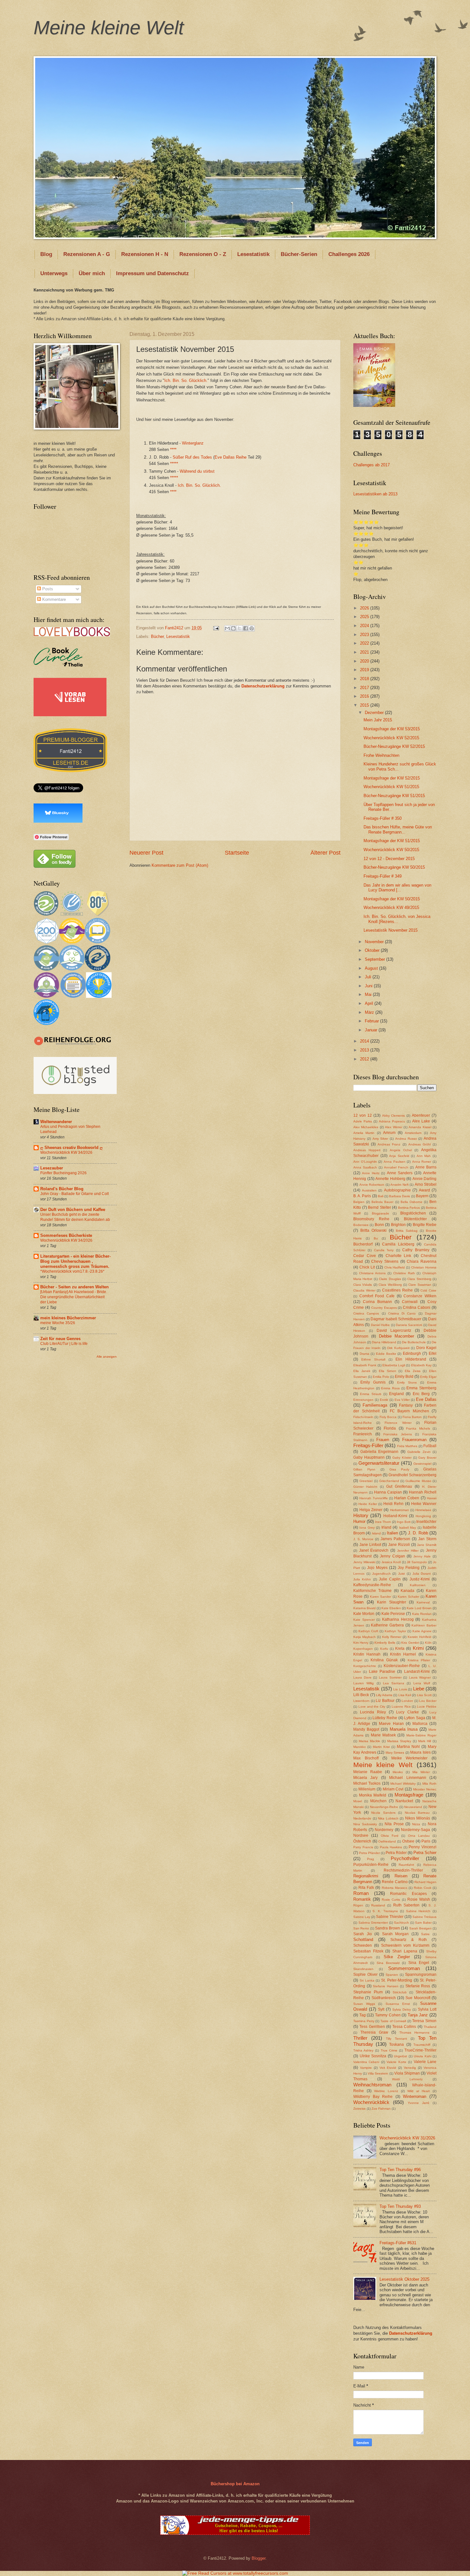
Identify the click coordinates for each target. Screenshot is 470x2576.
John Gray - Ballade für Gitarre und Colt (74, 1194)
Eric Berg (421, 1394)
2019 (365, 670)
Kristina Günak (384, 1660)
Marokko (360, 1747)
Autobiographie (397, 1190)
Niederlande (362, 1818)
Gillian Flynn (364, 1469)
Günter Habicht (365, 1487)
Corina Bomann (377, 1302)
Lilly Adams (384, 1695)
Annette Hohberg (390, 1179)
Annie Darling (425, 1179)
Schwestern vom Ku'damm (405, 1945)
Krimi (418, 1648)
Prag (371, 1859)
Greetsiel (366, 1481)
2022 (365, 643)
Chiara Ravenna (422, 1261)
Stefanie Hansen (386, 1986)
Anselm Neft (399, 1185)
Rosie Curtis (391, 1900)
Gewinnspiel (422, 1464)
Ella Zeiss (413, 1371)
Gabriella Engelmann (380, 1452)
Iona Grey (367, 1528)
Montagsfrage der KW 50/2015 (392, 899)
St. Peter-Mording (397, 1980)
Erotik (384, 1400)
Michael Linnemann (407, 1778)
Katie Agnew (422, 1631)
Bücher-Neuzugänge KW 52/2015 (394, 746)
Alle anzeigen (107, 1357)
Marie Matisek (383, 1735)
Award (424, 1190)
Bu (376, 1238)
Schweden (363, 1945)
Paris (426, 1841)
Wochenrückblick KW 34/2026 (66, 1152)
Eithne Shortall (373, 1359)
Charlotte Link (399, 1256)
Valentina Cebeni (366, 2062)
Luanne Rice (401, 1707)
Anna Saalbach (365, 1167)
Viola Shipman (407, 2073)
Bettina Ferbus (409, 1208)
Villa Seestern (378, 2073)
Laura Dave (362, 1677)
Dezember (375, 713)
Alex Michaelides (366, 1127)
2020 (365, 661)
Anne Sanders (400, 1173)
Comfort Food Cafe (377, 1296)
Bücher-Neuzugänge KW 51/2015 (394, 796)
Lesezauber (52, 1168)
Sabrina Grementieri (373, 1923)
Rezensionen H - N (145, 254)
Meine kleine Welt (109, 28)
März (370, 1012)
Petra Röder (396, 1853)
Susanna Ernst (398, 2004)
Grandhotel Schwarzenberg (412, 1475)
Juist (401, 1574)
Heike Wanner (424, 1504)
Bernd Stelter (380, 1207)
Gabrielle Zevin (419, 1452)
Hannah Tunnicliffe (373, 1498)
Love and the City (372, 1707)
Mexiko (398, 1772)
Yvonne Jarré (419, 2103)
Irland (386, 1527)
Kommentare (53, 599)
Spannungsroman (421, 1975)
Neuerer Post (146, 853)
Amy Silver (380, 1139)
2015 (365, 705)
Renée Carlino (395, 1882)
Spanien (392, 1975)
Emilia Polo (381, 1377)
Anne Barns (426, 1167)
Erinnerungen (363, 1400)
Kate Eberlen (391, 1608)
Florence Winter (398, 1423)
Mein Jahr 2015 (378, 720)
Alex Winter (393, 1127)
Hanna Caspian (388, 1492)
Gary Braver (427, 1458)
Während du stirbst (197, 471)
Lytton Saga (415, 1718)
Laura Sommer (390, 1677)
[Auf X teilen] (239, 628)
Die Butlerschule (414, 1342)
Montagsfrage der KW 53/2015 (392, 729)
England (396, 1394)
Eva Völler (402, 1400)
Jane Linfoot (370, 1545)
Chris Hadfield (395, 1267)
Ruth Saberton (407, 1905)
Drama (364, 1354)
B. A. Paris (362, 1196)
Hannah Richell (423, 1492)
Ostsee (408, 1841)
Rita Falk (366, 1888)
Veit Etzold (388, 2068)
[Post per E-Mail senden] (216, 628)
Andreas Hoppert (367, 1150)
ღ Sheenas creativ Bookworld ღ (71, 1148)
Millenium (367, 1789)
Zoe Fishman (381, 2109)
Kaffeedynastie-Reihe (372, 1585)
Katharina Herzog (398, 1619)
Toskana (396, 2045)
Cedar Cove (365, 1256)
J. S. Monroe (363, 1539)
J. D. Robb (418, 1533)
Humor (359, 1521)
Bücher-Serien (299, 254)
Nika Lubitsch (388, 1818)
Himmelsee (423, 1510)
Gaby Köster (402, 1458)
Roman (361, 1893)
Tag (363, 2015)
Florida (390, 1428)
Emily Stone (407, 1382)
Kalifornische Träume (372, 1591)
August (372, 968)
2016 (365, 696)
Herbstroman (399, 1510)
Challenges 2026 (349, 254)
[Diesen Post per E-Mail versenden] (227, 628)
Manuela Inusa (404, 1729)
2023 (365, 635)
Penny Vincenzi (423, 1847)
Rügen (358, 1905)
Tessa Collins (404, 2027)
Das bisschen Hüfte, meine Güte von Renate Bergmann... (398, 829)
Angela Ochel (401, 1150)
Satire (425, 1934)
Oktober (373, 950)
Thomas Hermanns (414, 2033)
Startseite (237, 853)
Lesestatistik (253, 254)
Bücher (157, 636)
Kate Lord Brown (419, 1608)
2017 (365, 688)
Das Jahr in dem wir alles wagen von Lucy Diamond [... (397, 888)
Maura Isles (420, 1752)
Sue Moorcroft (418, 1998)
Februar (372, 1021)
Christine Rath (404, 1273)
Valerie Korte (396, 2062)
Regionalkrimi (366, 1876)
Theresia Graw (374, 2032)
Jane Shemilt (427, 1545)
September (376, 959)
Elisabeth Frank (365, 1365)
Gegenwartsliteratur (379, 1463)
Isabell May (407, 1528)
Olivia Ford (390, 1836)
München (378, 1801)
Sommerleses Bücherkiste (66, 1235)
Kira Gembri (410, 1643)
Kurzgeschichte (365, 1666)
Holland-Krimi (395, 1516)
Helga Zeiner (371, 1510)
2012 (365, 1059)
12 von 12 (363, 1115)
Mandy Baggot (366, 1729)
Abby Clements (394, 1116)
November (375, 942)
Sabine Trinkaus (424, 1917)
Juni (369, 986)
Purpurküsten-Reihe (371, 1865)
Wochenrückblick (371, 2102)
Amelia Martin (364, 1133)
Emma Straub (371, 1394)
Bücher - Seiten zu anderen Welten (74, 1287)
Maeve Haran (391, 1724)
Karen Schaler (408, 1597)
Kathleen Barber (424, 1625)
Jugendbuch (381, 1574)
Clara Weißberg (390, 1285)
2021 (365, 652)
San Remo (361, 1928)
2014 (365, 1041)
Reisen (401, 1876)
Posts (47, 589)
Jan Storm (427, 1539)
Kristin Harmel (403, 1654)
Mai (369, 994)
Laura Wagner (420, 1677)
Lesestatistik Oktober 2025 (404, 2279)
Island (376, 1533)
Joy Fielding (409, 1568)
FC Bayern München (409, 1411)
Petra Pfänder (369, 1853)
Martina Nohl (408, 1747)
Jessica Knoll (391, 1562)
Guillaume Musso (418, 1481)
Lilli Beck (361, 1695)
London (407, 1701)
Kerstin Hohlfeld (419, 1637)
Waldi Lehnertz (407, 2079)
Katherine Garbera (387, 1625)
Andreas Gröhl (419, 1144)
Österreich (362, 1841)
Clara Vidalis (363, 1285)
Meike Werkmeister (410, 1758)
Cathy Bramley (416, 1250)
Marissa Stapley (399, 1741)
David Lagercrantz (394, 1331)
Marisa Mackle (369, 1741)
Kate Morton (364, 1614)
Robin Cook (423, 1888)
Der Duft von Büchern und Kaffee (73, 1210)
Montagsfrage (409, 1795)
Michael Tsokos (367, 1783)
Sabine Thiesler (390, 1917)
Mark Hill (425, 1741)
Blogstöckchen (413, 1213)
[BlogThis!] (233, 628)
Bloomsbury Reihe (371, 1219)
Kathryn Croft (368, 1631)
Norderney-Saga (415, 1830)
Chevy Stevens (385, 1261)
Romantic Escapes (408, 1894)
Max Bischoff (366, 1758)
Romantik (362, 1899)
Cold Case (428, 1290)
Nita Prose (394, 1824)
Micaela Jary (365, 1778)
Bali (381, 1196)
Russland (378, 1905)
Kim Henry (361, 1643)
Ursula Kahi (423, 2056)
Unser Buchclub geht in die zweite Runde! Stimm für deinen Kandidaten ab (75, 1217)
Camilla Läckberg (398, 1244)
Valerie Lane (425, 2062)
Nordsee (361, 1835)
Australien (369, 1190)
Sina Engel (419, 1963)
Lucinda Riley (373, 1712)
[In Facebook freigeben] (246, 628)
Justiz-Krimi (420, 1579)
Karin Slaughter (392, 1602)
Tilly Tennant (396, 2039)
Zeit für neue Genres (60, 1339)
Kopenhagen (363, 1649)
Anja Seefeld (399, 1156)
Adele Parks (363, 1121)
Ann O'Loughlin (365, 1162)
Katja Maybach (364, 1637)
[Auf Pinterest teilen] (252, 628)
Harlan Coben (407, 1498)
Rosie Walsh (419, 1899)
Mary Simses (395, 1753)
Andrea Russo (406, 1139)
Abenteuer (421, 1115)
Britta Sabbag (407, 1231)
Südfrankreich (384, 1998)
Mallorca (420, 1724)
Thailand (430, 2027)
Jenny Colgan (392, 1556)
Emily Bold (404, 1377)
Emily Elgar (428, 1377)
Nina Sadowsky (365, 1824)
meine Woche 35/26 (58, 1323)
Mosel (358, 1801)
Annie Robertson (372, 1185)
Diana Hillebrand (384, 1342)
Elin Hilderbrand (411, 1359)
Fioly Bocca (388, 1417)
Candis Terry (384, 1250)
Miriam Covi (393, 1789)
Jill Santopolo (417, 1562)
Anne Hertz (371, 1173)
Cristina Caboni (417, 1307)
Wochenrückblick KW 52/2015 (391, 738)
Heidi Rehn (393, 1504)
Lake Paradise (382, 1672)
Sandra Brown (388, 1928)
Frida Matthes (407, 1446)
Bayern (422, 1196)
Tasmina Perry (364, 2021)
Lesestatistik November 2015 (391, 930)
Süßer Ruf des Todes (192, 457)
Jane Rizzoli (399, 1545)
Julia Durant (422, 1574)
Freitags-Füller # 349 (383, 876)
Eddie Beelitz (386, 1354)
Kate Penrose (393, 1614)
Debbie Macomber (397, 1336)
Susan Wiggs (364, 2004)
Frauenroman (414, 1440)
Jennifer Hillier (408, 1551)
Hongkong (423, 1516)
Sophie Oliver (365, 1975)
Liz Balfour (385, 1701)
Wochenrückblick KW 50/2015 (391, 850)
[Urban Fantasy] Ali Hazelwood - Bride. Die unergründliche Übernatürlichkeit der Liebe (74, 1297)
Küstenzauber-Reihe (402, 1666)
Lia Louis (400, 1689)
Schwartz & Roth (409, 1940)
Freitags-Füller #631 (398, 2243)
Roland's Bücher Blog (62, 1189)
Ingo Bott (404, 1522)
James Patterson (395, 1539)
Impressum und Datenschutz (153, 273)
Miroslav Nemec (425, 1789)
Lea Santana (394, 1683)
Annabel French (396, 1167)
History (361, 1515)
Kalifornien (418, 1585)
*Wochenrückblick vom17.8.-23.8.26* (72, 1271)
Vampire (366, 2068)
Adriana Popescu (392, 1121)
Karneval (423, 1602)
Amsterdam (413, 1133)
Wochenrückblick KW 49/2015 (391, 908)
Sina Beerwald (388, 1963)
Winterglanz (193, 443)
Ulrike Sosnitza (373, 2056)
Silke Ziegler (397, 1957)
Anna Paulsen (395, 1162)
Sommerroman (404, 1968)
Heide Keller (368, 1504)
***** (174, 464)
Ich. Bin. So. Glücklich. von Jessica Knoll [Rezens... (397, 919)
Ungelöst (400, 2056)
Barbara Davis (399, 1196)
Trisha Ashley (363, 2050)
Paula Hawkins (391, 1847)
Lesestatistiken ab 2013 (375, 494)
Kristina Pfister (419, 1660)
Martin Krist (381, 1747)
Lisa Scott (424, 1695)
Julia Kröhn (362, 1579)
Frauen (383, 1440)
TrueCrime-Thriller (420, 2050)
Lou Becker (428, 1701)
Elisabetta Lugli (394, 1365)
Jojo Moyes (377, 1568)
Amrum (389, 1133)
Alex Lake (421, 1121)
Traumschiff (422, 2045)
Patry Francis (363, 1847)
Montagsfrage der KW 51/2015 (392, 841)
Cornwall (410, 1302)
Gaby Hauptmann (369, 1457)
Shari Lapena (405, 1951)
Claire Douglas (390, 1279)
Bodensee (361, 1225)
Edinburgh (412, 1354)
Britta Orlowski (373, 1230)
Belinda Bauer (382, 1202)
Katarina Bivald (364, 1608)
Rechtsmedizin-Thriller (403, 1870)
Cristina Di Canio (402, 1313)
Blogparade (380, 1213)
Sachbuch (401, 1923)
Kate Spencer (364, 1620)
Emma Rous (390, 1388)
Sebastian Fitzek (368, 1951)
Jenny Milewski (364, 1562)
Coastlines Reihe (397, 1290)
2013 (365, 1050)
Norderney (384, 1830)
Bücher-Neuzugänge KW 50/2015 (394, 867)
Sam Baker (423, 1923)
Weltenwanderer (56, 1122)
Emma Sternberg (421, 1388)
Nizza (416, 1824)
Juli (369, 977)
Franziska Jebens (398, 1434)
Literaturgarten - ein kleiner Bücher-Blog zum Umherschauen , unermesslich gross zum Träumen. (75, 1261)
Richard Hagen (425, 1882)
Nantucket (404, 1801)
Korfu (384, 1649)
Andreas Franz (389, 1144)
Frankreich (363, 1434)
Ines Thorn (383, 1522)
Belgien (359, 1202)
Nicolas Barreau (417, 1813)
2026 (365, 608)
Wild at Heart (419, 2091)
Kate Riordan (422, 1614)
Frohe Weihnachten (381, 755)
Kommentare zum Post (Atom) (180, 865)
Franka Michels (418, 1428)
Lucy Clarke (407, 1712)
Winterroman (415, 2096)
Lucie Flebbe (427, 1707)
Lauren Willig (364, 1683)
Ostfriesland (387, 1841)
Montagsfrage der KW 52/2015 (392, 778)
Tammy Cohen (388, 2015)
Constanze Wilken (420, 1296)
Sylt (381, 2009)
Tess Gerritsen (372, 2027)
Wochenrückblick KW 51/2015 (391, 787)
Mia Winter (421, 1772)
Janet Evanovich (374, 1550)
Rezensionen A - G (87, 254)
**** (173, 450)
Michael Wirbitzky (403, 1784)
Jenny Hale (422, 1556)
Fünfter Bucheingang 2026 (63, 1173)
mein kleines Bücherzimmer (68, 1318)
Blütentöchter (415, 1219)
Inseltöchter (426, 1522)
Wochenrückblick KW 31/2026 (407, 2138)
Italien (392, 1533)
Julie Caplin (390, 1579)
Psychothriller (405, 1858)
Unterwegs (54, 273)
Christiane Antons (372, 1273)
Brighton (398, 1225)
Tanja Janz (418, 2015)
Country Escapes (384, 1308)
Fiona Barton (412, 1417)
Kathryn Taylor (395, 1631)
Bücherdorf (363, 1244)
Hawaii (432, 1498)
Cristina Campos (366, 1313)
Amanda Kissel (420, 1127)
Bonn (379, 1225)
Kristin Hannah (367, 1654)
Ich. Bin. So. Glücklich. (186, 380)
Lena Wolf (422, 1683)
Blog (46, 254)
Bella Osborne (411, 1202)
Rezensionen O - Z (203, 254)
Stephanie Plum (368, 1992)
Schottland (363, 1940)
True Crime (389, 2050)
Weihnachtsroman (372, 2085)
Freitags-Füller (368, 1445)
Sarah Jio (363, 1934)
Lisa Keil (405, 1695)
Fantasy (406, 1405)
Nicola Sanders (383, 1813)
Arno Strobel (426, 1184)
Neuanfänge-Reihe (384, 1807)
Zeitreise (360, 2109)
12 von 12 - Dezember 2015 (389, 859)
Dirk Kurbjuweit (398, 1348)
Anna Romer (422, 1162)
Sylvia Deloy (402, 2010)
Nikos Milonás (418, 1818)
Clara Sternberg (419, 1279)
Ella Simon (388, 1371)
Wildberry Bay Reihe (373, 2097)
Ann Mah (424, 1156)
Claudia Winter (364, 1290)
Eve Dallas (426, 1399)
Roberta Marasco (395, 1888)
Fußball (430, 1446)
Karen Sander (380, 1597)
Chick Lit (367, 1267)
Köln (428, 1643)
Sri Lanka (367, 1980)
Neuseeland (413, 1807)
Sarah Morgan (396, 1934)
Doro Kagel (427, 1348)
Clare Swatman (420, 1285)
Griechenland (389, 1481)
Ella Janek (362, 1371)
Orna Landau (419, 1836)
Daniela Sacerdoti (409, 1325)
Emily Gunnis (373, 1382)
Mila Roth (429, 1784)
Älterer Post (325, 853)
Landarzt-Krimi (417, 1672)
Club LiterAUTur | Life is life (64, 1344)
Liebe (419, 1689)
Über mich (92, 273)
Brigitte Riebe (425, 1225)
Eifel (433, 1354)
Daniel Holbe (380, 1325)
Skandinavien (363, 1969)
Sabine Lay (362, 1917)
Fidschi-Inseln (363, 1417)
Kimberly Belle (385, 1643)
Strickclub (400, 1992)
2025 (365, 617)
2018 (365, 679)
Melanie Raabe (368, 1772)
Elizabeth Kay (421, 1365)
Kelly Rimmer (392, 1637)
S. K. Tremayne (385, 1911)
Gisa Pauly (399, 1469)
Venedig (410, 2068)
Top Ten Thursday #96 (400, 2170)
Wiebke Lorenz (386, 2091)
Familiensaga (375, 1405)
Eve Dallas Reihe (231, 457)
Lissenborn (361, 1701)
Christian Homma (424, 1267)
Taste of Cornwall (393, 2021)
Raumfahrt (406, 1865)
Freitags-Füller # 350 (383, 818)
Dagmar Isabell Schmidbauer (396, 1319)
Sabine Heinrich (418, 1911)
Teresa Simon (424, 2021)
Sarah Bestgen (420, 1928)
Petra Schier (425, 1853)
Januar (372, 1030)
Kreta (400, 1649)
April (370, 1003)
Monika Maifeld (373, 1795)
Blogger (258, 2558)
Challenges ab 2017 (372, 465)
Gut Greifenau (399, 1486)
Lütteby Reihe (385, 1718)
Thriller (360, 2038)
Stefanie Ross (418, 1986)
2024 (365, 626)
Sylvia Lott (427, 2009)
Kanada (407, 1591)
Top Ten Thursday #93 (400, 2206)
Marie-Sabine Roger (421, 1735)
